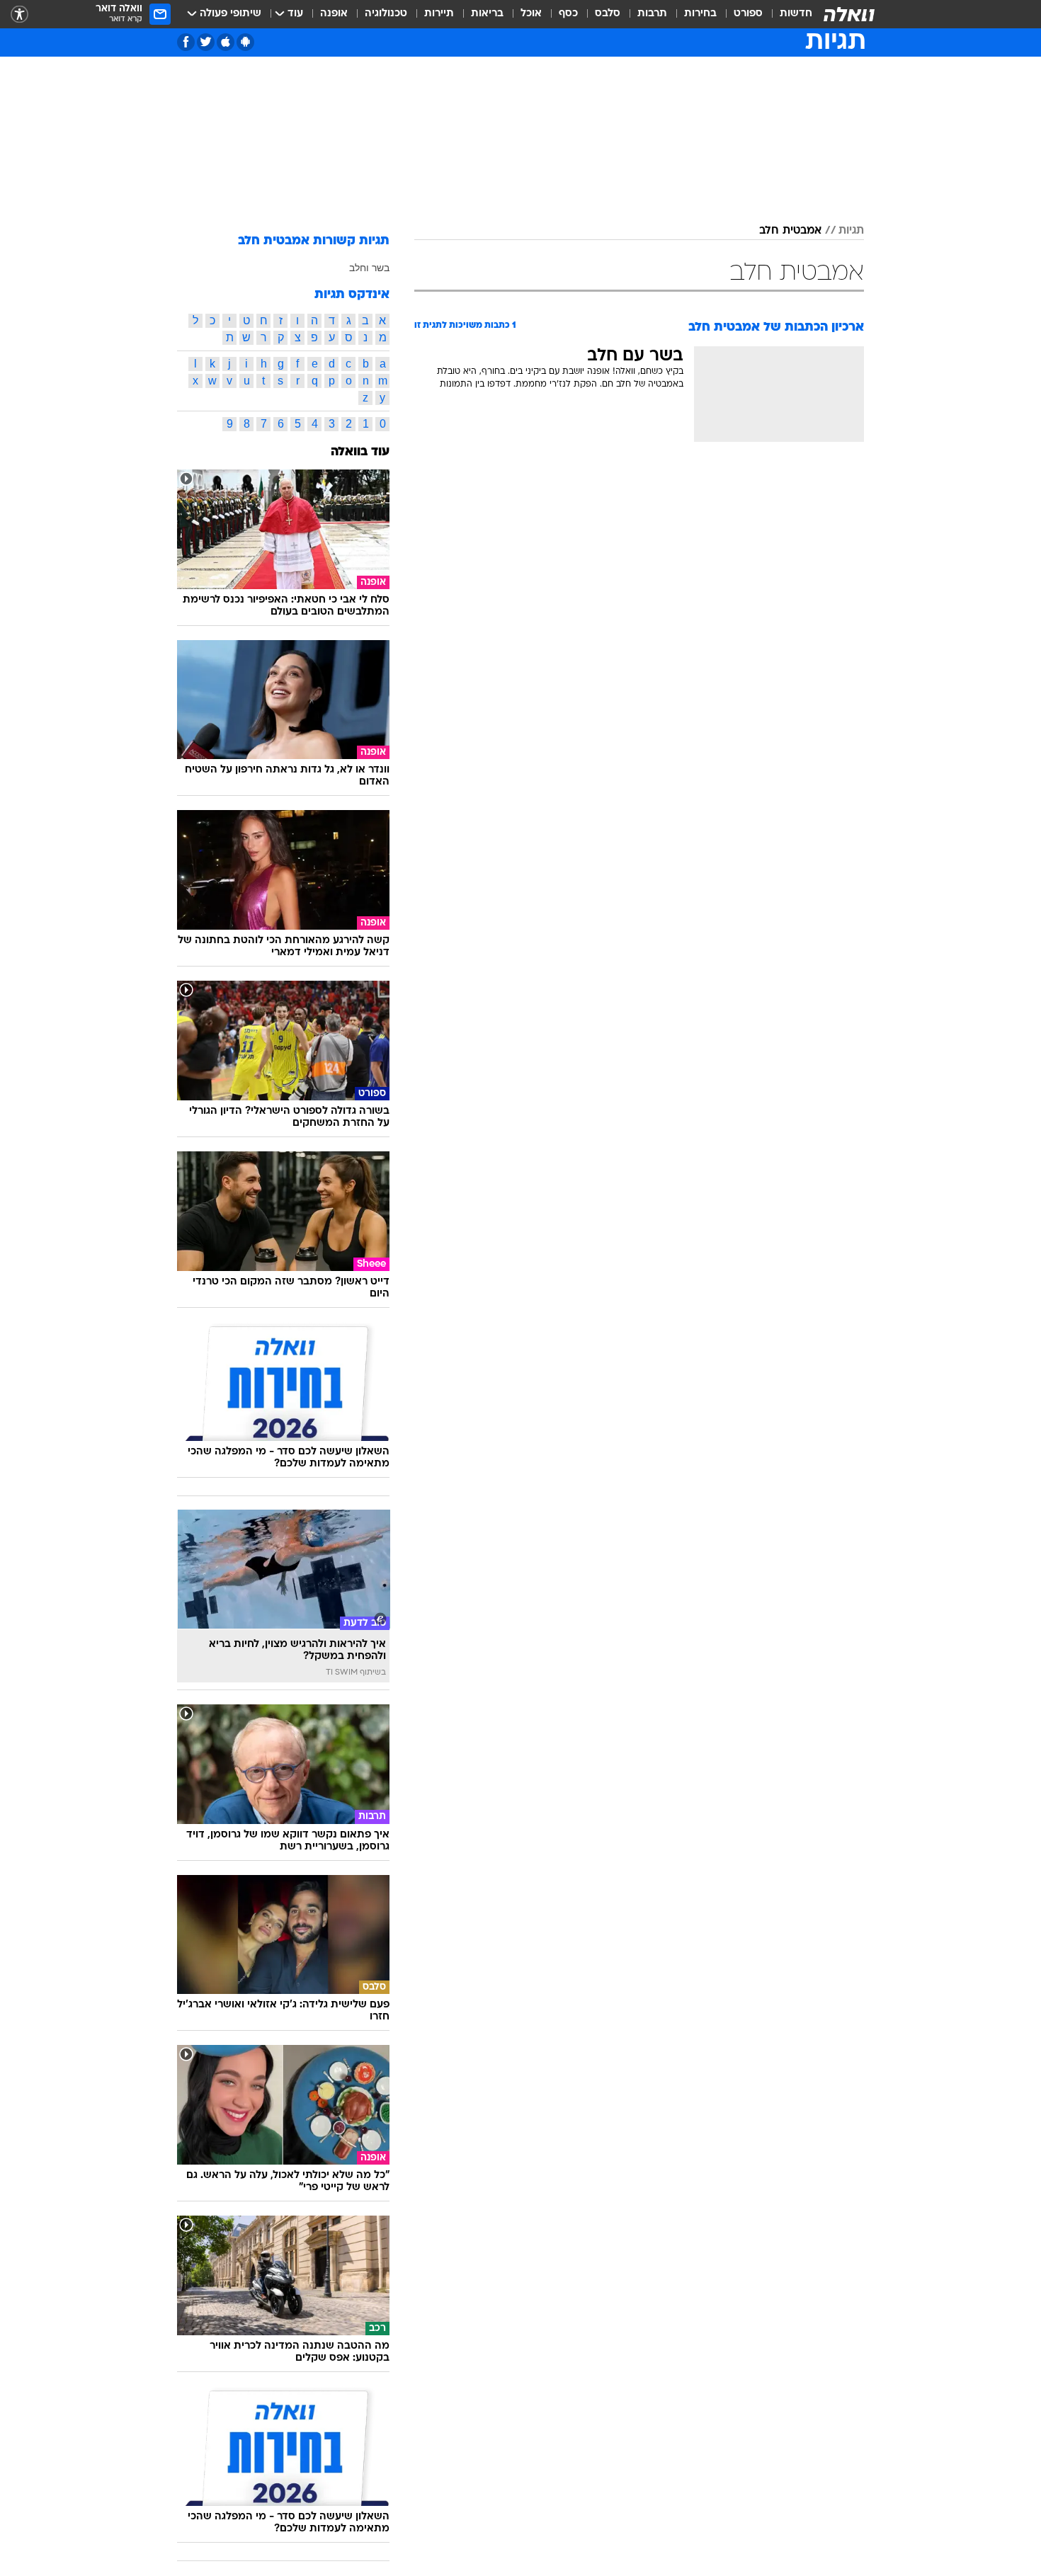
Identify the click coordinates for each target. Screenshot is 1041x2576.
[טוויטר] (206, 42)
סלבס (608, 14)
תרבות (652, 14)
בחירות (700, 14)
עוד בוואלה (360, 452)
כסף (568, 14)
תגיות (851, 231)
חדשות (796, 14)
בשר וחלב (369, 268)
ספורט (748, 14)
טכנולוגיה (386, 14)
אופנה (334, 14)
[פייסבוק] (186, 42)
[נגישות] (19, 15)
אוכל (531, 14)
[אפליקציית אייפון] (226, 42)
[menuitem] (787, 14)
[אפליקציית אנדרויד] (245, 42)
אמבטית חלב (790, 231)
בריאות (487, 14)
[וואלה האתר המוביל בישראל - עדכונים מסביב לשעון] (849, 14)
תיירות (439, 14)
